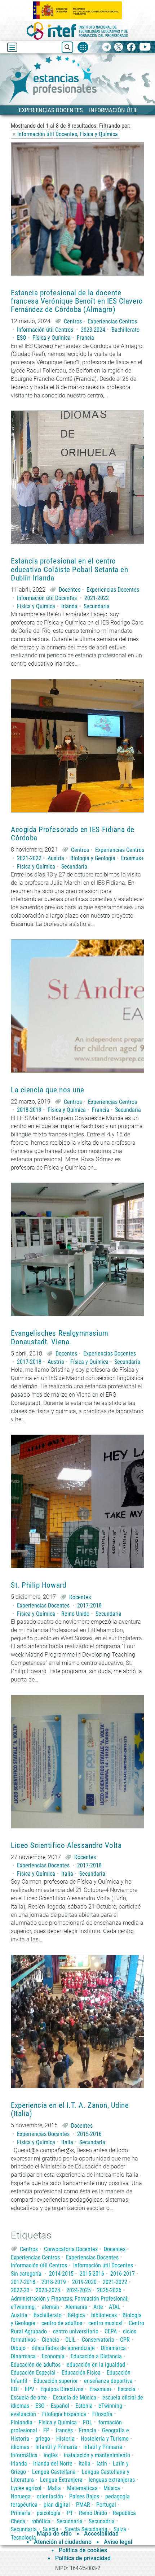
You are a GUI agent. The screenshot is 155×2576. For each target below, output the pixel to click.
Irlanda (69, 606)
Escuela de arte (29, 2397)
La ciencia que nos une (48, 1090)
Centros (73, 321)
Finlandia (22, 2422)
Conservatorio (98, 2340)
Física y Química (52, 338)
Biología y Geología (93, 858)
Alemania (76, 2307)
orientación (50, 2496)
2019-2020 (84, 2282)
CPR (125, 2340)
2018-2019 (29, 1110)
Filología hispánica (64, 2414)
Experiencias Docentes (113, 590)
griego (43, 2439)
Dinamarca (113, 2348)
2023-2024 (93, 330)
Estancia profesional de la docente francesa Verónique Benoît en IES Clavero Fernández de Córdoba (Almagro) (77, 301)
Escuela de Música (75, 2397)
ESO (22, 338)
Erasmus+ (132, 858)
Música (112, 2488)
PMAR (83, 2505)
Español (60, 2406)
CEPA (111, 2331)
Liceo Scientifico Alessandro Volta (66, 1846)
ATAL (115, 2307)
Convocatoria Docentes (71, 2249)
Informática (24, 2455)
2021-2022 (97, 598)
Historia (65, 2439)
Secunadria (102, 2521)
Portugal (106, 2505)
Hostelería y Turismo (105, 2439)
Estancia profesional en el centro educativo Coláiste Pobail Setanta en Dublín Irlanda (69, 569)
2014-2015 (61, 2274)
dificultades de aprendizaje (63, 2348)
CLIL (70, 2340)
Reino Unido (75, 1614)
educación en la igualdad (96, 2365)
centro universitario (76, 2331)
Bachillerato (125, 330)
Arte (98, 2307)
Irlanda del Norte (53, 2464)
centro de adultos (62, 2323)
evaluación (23, 2414)
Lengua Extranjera (61, 2480)
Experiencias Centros (112, 321)
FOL (88, 2422)
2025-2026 (109, 2290)
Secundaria (97, 606)
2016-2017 (123, 2274)
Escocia (127, 2389)
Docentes (70, 590)
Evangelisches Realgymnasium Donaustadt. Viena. (60, 1337)
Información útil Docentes (47, 598)
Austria (56, 858)
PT (70, 2513)
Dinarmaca (23, 2356)
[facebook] (131, 47)
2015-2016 (89, 2134)
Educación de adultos (36, 2365)
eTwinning (110, 2406)
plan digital (57, 2505)
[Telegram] (107, 47)
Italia (67, 1874)
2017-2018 (29, 1362)
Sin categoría (26, 2274)
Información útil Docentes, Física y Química (68, 134)
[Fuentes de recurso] (83, 47)
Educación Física (81, 2373)
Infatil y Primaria (103, 2447)
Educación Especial (33, 2373)
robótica (41, 2521)
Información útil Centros (45, 330)
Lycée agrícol (26, 2488)
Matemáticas (82, 2488)
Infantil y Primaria (56, 2447)
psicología (49, 2513)
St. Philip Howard (38, 1585)
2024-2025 (79, 2290)
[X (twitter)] (119, 47)
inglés (51, 2455)
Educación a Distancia (96, 2356)
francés (64, 2430)
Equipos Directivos (62, 2389)
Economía (53, 2356)
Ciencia (50, 2340)
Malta (54, 2488)
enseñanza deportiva (108, 2381)
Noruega (21, 2496)
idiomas (20, 2447)
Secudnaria (70, 2521)
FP (46, 2430)
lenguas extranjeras (112, 2480)
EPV (30, 2389)
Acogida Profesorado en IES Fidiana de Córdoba (73, 834)
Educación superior (56, 2381)
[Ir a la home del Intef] (77, 31)
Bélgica (76, 2315)
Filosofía (102, 2414)
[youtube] (145, 47)
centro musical (105, 2323)
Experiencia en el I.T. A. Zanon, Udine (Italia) (70, 2110)
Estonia (84, 2406)
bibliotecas (104, 2315)
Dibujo (18, 2348)
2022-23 (20, 2290)
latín (102, 2464)
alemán (50, 2307)
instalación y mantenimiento (97, 2455)
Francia (85, 338)
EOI (15, 2389)
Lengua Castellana (54, 2472)
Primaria (21, 2513)
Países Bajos (84, 2496)
